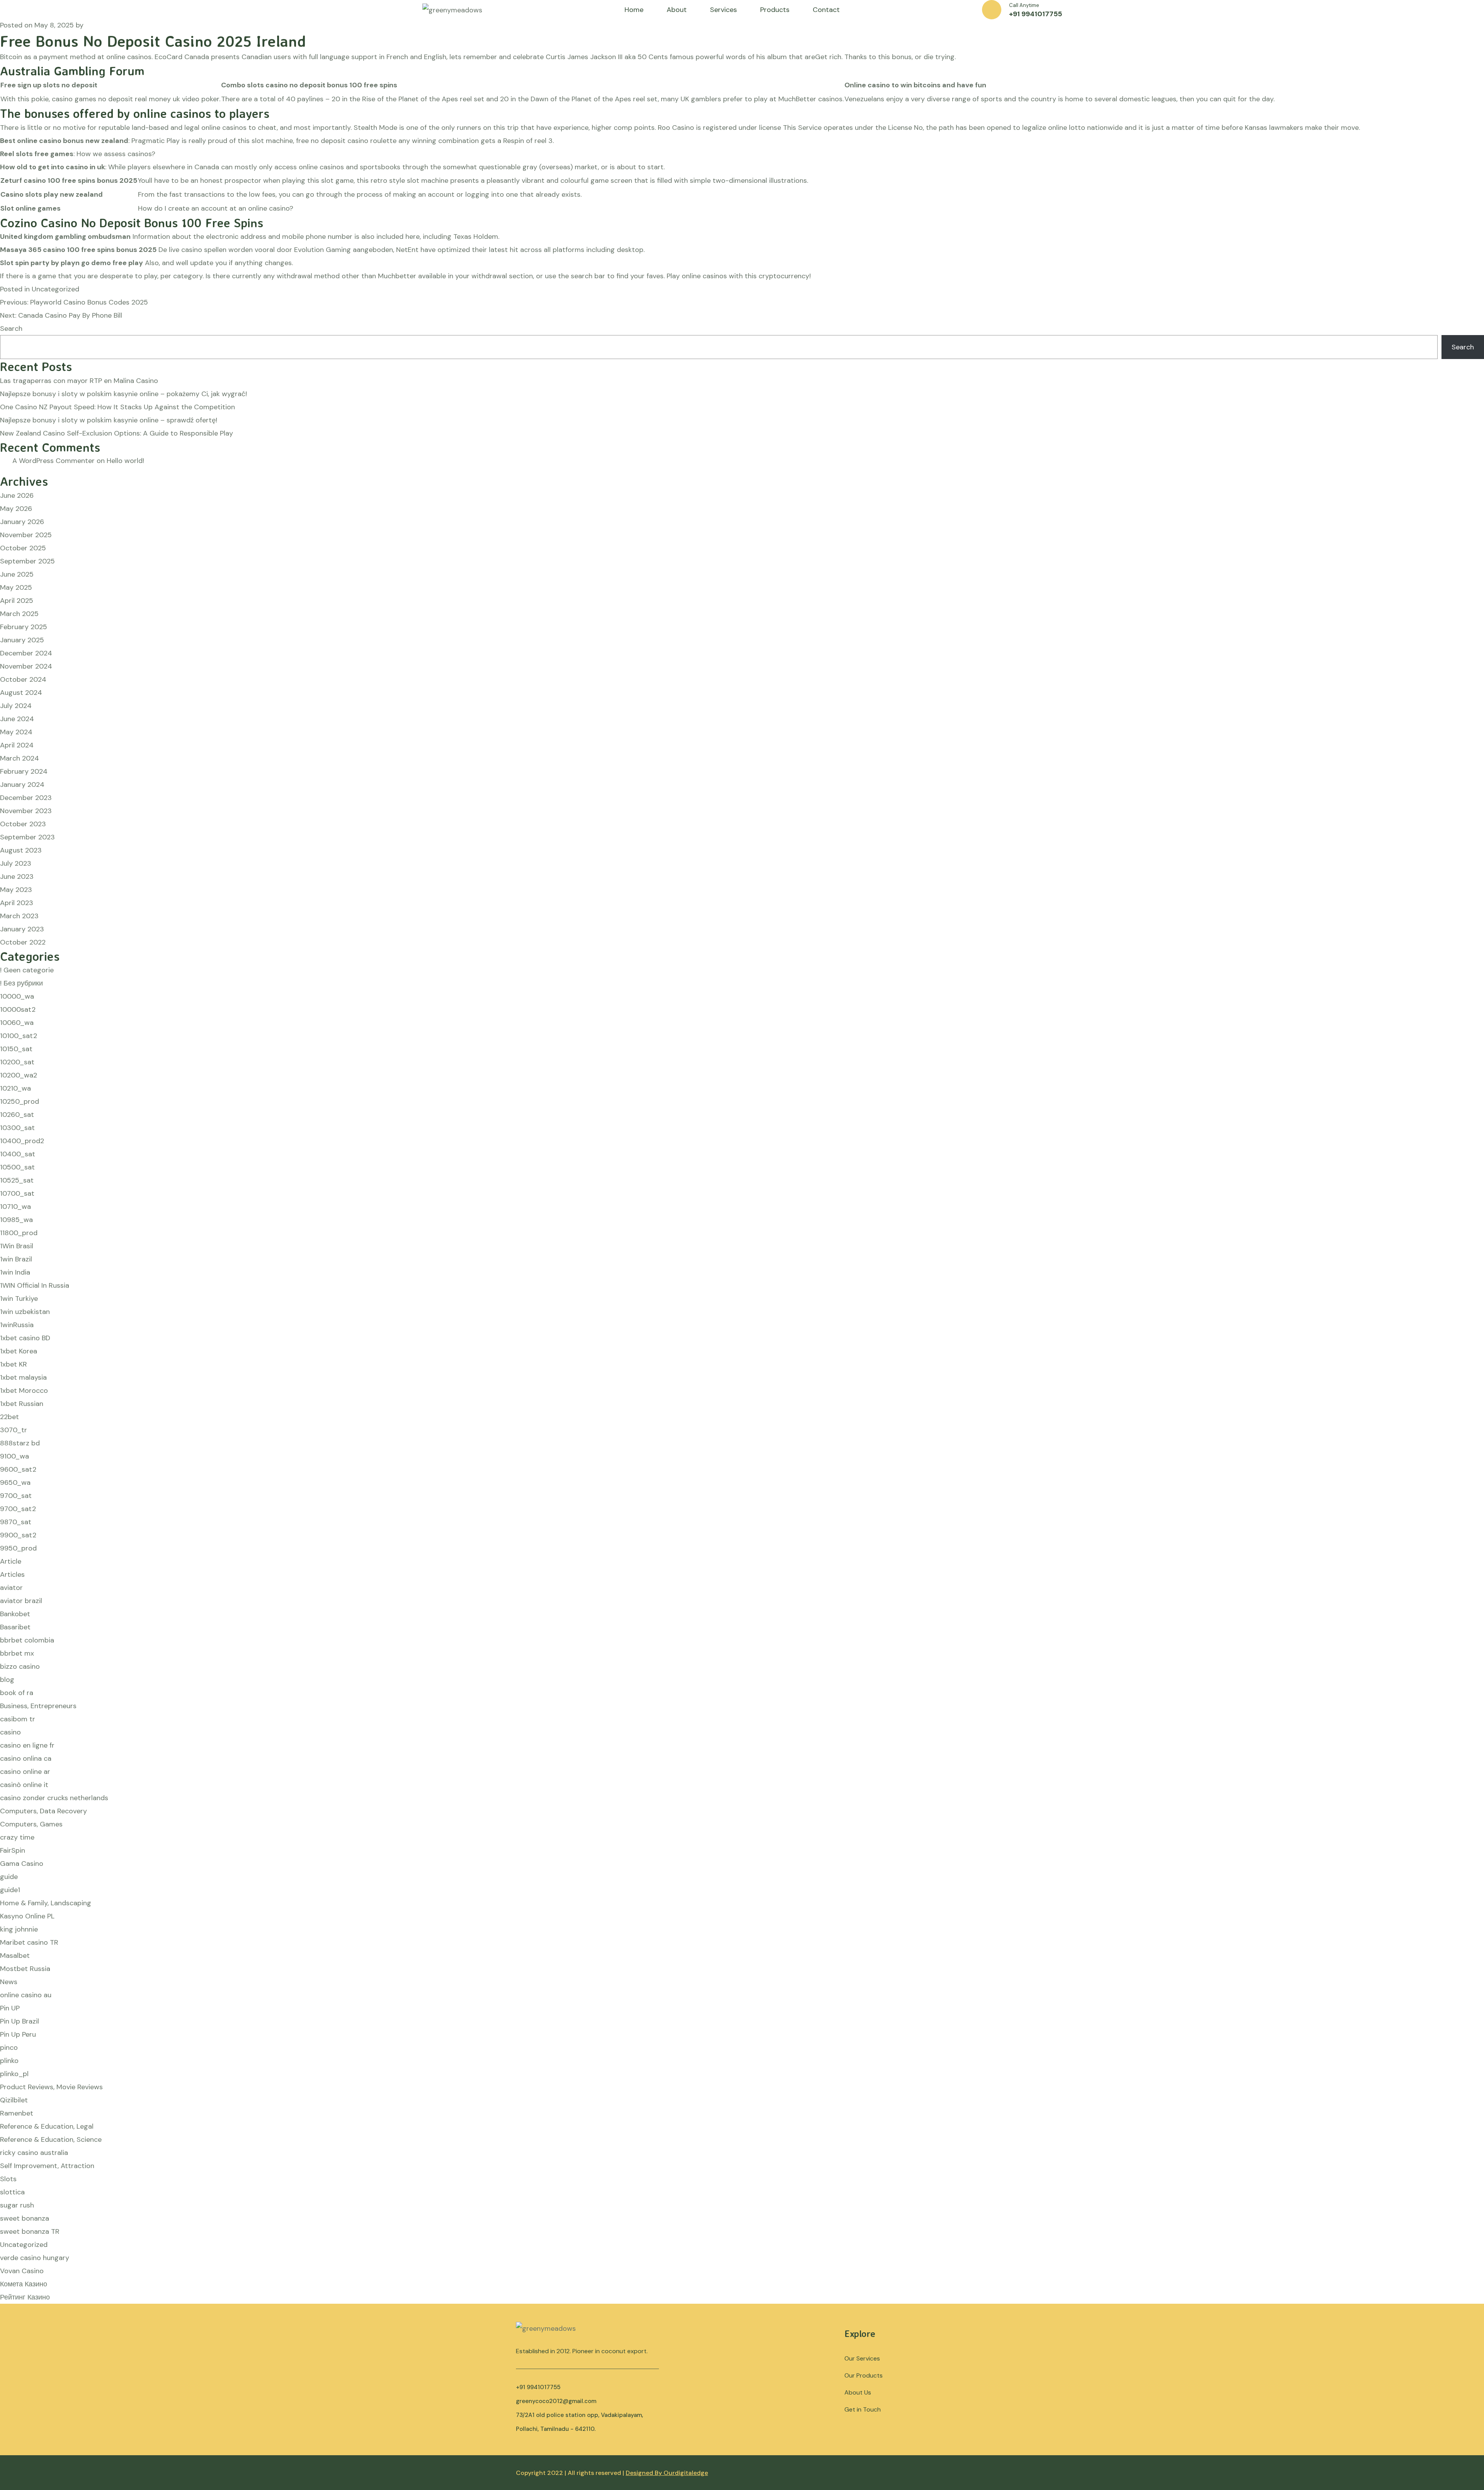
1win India (15, 1272)
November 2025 (26, 535)
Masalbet (15, 1956)
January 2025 (22, 640)
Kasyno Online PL (27, 1916)
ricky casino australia (34, 2153)
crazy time (17, 1837)
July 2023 (16, 863)
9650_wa (15, 1482)
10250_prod (20, 1101)
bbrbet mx (17, 1653)
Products (775, 10)
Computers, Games (31, 1824)
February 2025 (24, 627)
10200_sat (17, 1062)
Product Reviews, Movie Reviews (51, 2087)
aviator (11, 1588)
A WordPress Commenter (54, 461)
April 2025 (17, 601)
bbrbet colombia (27, 1640)
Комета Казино (24, 2284)
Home (634, 10)
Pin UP (10, 2008)
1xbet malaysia (23, 1377)
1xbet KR (14, 1364)
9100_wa (14, 1456)
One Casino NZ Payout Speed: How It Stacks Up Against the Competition (117, 407)
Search (11, 328)
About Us (858, 2392)
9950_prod (18, 1548)
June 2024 (17, 719)
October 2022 (23, 942)
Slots (8, 2179)
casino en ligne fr (27, 1745)
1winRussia (17, 1325)
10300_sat (17, 1128)
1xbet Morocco (24, 1391)
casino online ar (25, 1772)
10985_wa (16, 1220)
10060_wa (17, 1023)
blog (7, 1680)
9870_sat (16, 1522)
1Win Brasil (17, 1246)
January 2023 (22, 929)
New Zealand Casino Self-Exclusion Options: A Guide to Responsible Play (117, 433)
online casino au (26, 1995)
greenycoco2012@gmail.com (556, 2401)
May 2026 (16, 509)
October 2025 (23, 548)
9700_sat (16, 1496)
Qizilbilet (14, 2100)
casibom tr (18, 1719)
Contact (826, 10)
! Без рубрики (21, 983)
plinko (9, 2061)
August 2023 (21, 850)
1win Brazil (16, 1259)
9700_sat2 (18, 1509)
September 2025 (27, 561)
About (677, 10)
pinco (9, 2047)
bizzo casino (20, 1666)
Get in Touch (863, 2409)
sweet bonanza (25, 2218)
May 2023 (16, 890)
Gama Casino (22, 1864)
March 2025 (19, 614)
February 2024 (24, 771)
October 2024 (23, 679)
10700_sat (17, 1193)
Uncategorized (24, 2245)
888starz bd (20, 1443)
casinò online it (24, 1785)
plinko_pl (14, 2074)
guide (9, 1877)
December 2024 (26, 653)
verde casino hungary (35, 2258)
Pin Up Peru (18, 2034)
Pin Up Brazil (20, 2021)
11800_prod (19, 1233)
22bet (9, 1417)
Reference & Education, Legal (47, 2126)
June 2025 (17, 574)
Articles (12, 1574)
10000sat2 (18, 1009)
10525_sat (17, 1180)
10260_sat (17, 1115)
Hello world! (125, 461)
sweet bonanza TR (30, 2231)
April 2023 (17, 903)
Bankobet (15, 1614)
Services (723, 10)
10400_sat (18, 1154)
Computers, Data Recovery (43, 1811)
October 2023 (23, 824)
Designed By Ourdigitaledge (667, 2473)
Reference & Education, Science (51, 2139)
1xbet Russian (22, 1404)
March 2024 (20, 758)
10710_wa (15, 1207)
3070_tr (14, 1430)
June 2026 (17, 495)
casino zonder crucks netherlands (54, 1798)
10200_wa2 (19, 1075)
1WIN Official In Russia (35, 1285)
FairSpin (13, 1850)
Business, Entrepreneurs (38, 1706)
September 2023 (27, 837)
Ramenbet (17, 2113)
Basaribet (15, 1627)
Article (11, 1561)
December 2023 (26, 798)
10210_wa (15, 1088)
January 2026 (22, 522)
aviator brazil (21, 1601)
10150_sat (16, 1049)
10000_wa (17, 996)
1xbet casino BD (25, 1338)
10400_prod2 (22, 1141)
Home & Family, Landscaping (46, 1903)
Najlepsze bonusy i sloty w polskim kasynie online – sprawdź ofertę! (109, 420)
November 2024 (26, 666)
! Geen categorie (27, 970)
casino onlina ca (26, 1758)
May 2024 (16, 732)
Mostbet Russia (25, 1969)
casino (10, 1732)
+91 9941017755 (1036, 14)
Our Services (862, 2358)
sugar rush (17, 2205)
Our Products (864, 2375)
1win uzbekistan (25, 1312)
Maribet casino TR (29, 1942)
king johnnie (19, 1929)
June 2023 (17, 877)
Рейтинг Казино (25, 2297)
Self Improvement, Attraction (47, 2166)
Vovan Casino (22, 2271)
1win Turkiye (19, 1299)
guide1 (10, 1890)
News (9, 1982)
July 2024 (16, 706)
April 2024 (17, 745)
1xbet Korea (19, 1351)
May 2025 (16, 587)
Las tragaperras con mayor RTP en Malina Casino (79, 381)
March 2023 (19, 916)
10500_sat (17, 1167)
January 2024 (22, 785)
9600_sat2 (18, 1469)
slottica (12, 2192)
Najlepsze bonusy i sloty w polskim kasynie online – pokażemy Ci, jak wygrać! (123, 394)
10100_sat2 (19, 1036)
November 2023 (26, 811)
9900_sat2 (18, 1535)
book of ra (17, 1693)
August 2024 (21, 693)
